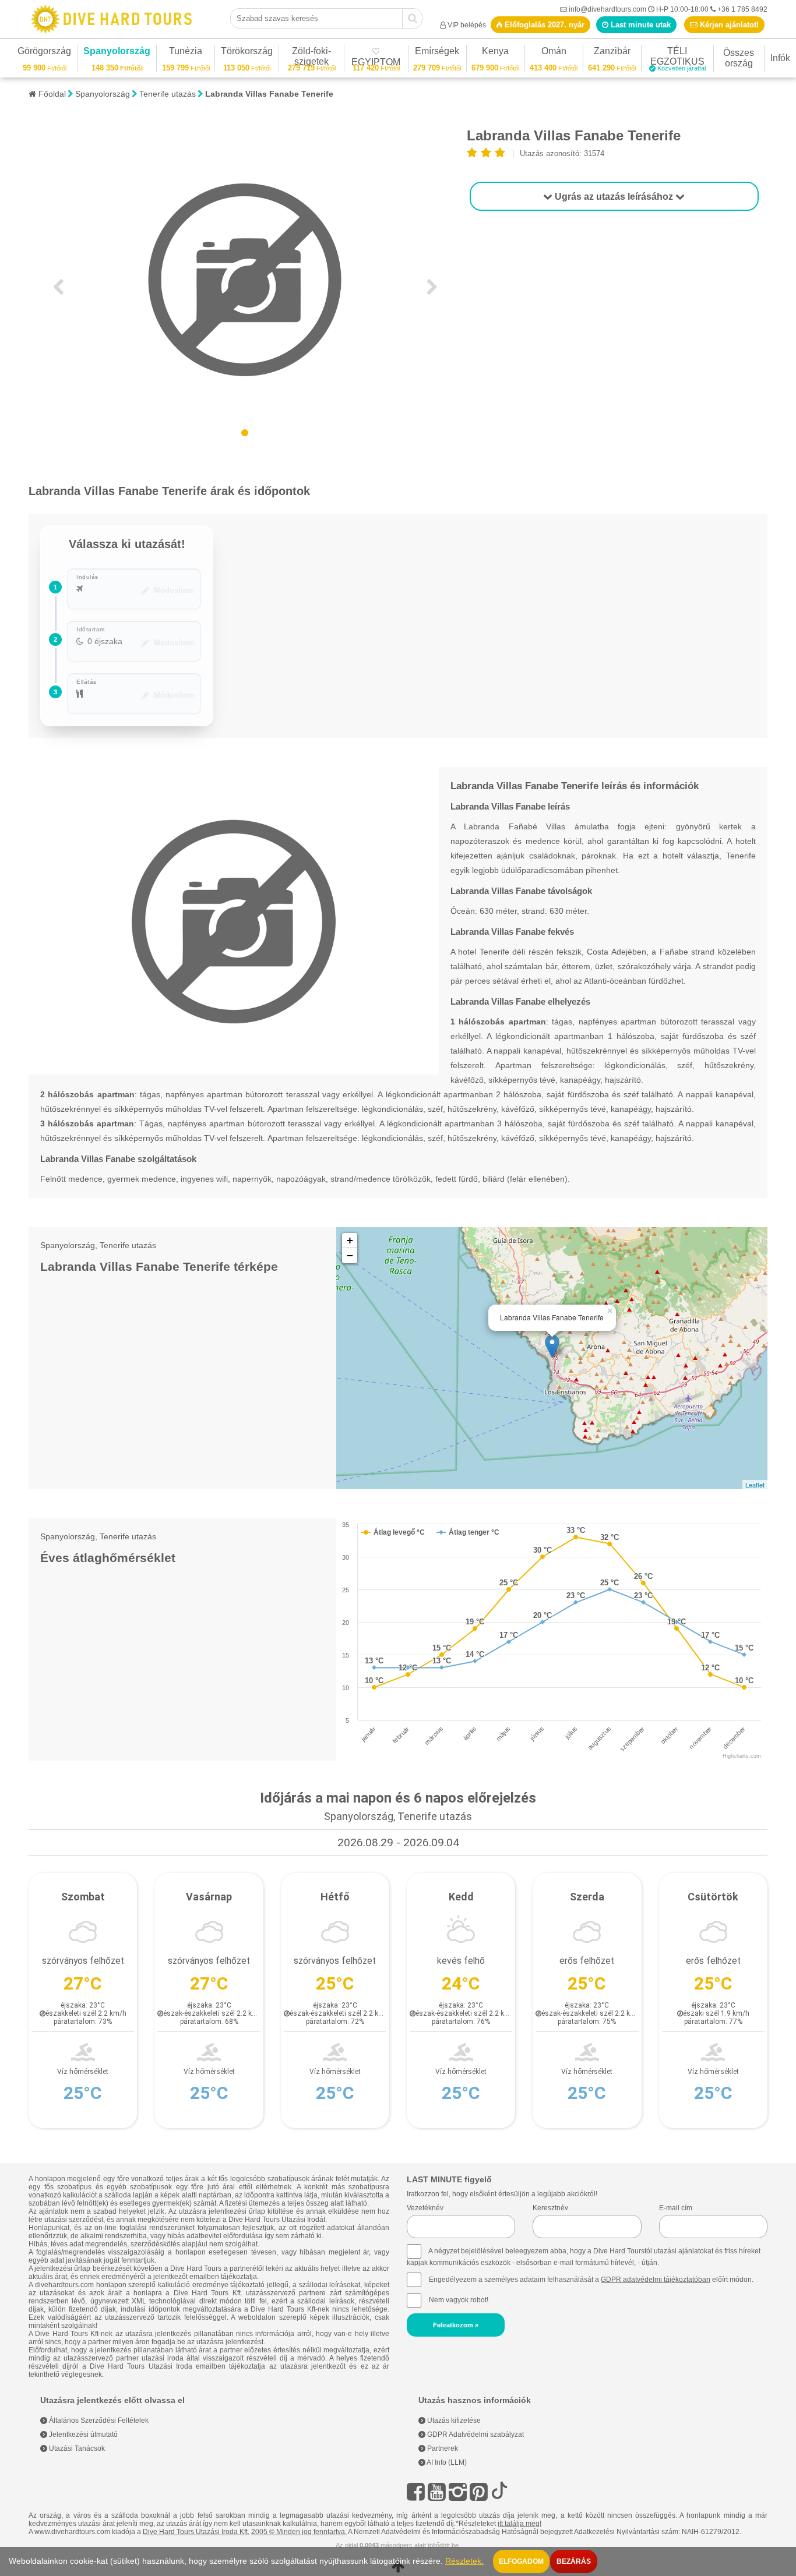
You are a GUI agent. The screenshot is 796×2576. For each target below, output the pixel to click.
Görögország (44, 53)
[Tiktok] (499, 2492)
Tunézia (186, 53)
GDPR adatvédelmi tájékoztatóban (656, 2280)
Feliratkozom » (456, 2325)
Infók (780, 58)
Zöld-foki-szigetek (312, 58)
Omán (554, 53)
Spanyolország (117, 53)
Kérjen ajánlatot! (728, 25)
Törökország (247, 53)
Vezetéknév (425, 2208)
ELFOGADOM (521, 2561)
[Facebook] (416, 2492)
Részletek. (464, 2561)
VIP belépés (467, 25)
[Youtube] (437, 2492)
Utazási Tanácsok (76, 2448)
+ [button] (350, 1240)
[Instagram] (458, 2492)
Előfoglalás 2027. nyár (543, 25)
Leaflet (755, 1485)
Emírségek (437, 53)
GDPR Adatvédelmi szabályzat (475, 2434)
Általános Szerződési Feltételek (98, 2420)
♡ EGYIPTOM (376, 59)
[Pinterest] (479, 2492)
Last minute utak (640, 25)
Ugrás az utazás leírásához (614, 197)
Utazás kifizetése (453, 2420)
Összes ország (739, 58)
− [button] (350, 1255)
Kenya (495, 53)
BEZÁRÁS (574, 2561)
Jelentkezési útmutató (82, 2434)
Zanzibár (612, 53)
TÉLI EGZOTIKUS (678, 58)
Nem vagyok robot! (459, 2300)
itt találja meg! (519, 2524)
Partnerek (442, 2448)
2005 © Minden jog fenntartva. (299, 2532)
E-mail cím (676, 2208)
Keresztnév (550, 2208)
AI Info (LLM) (446, 2462)
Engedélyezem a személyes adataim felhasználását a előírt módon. (590, 2280)
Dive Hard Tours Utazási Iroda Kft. (196, 2532)
